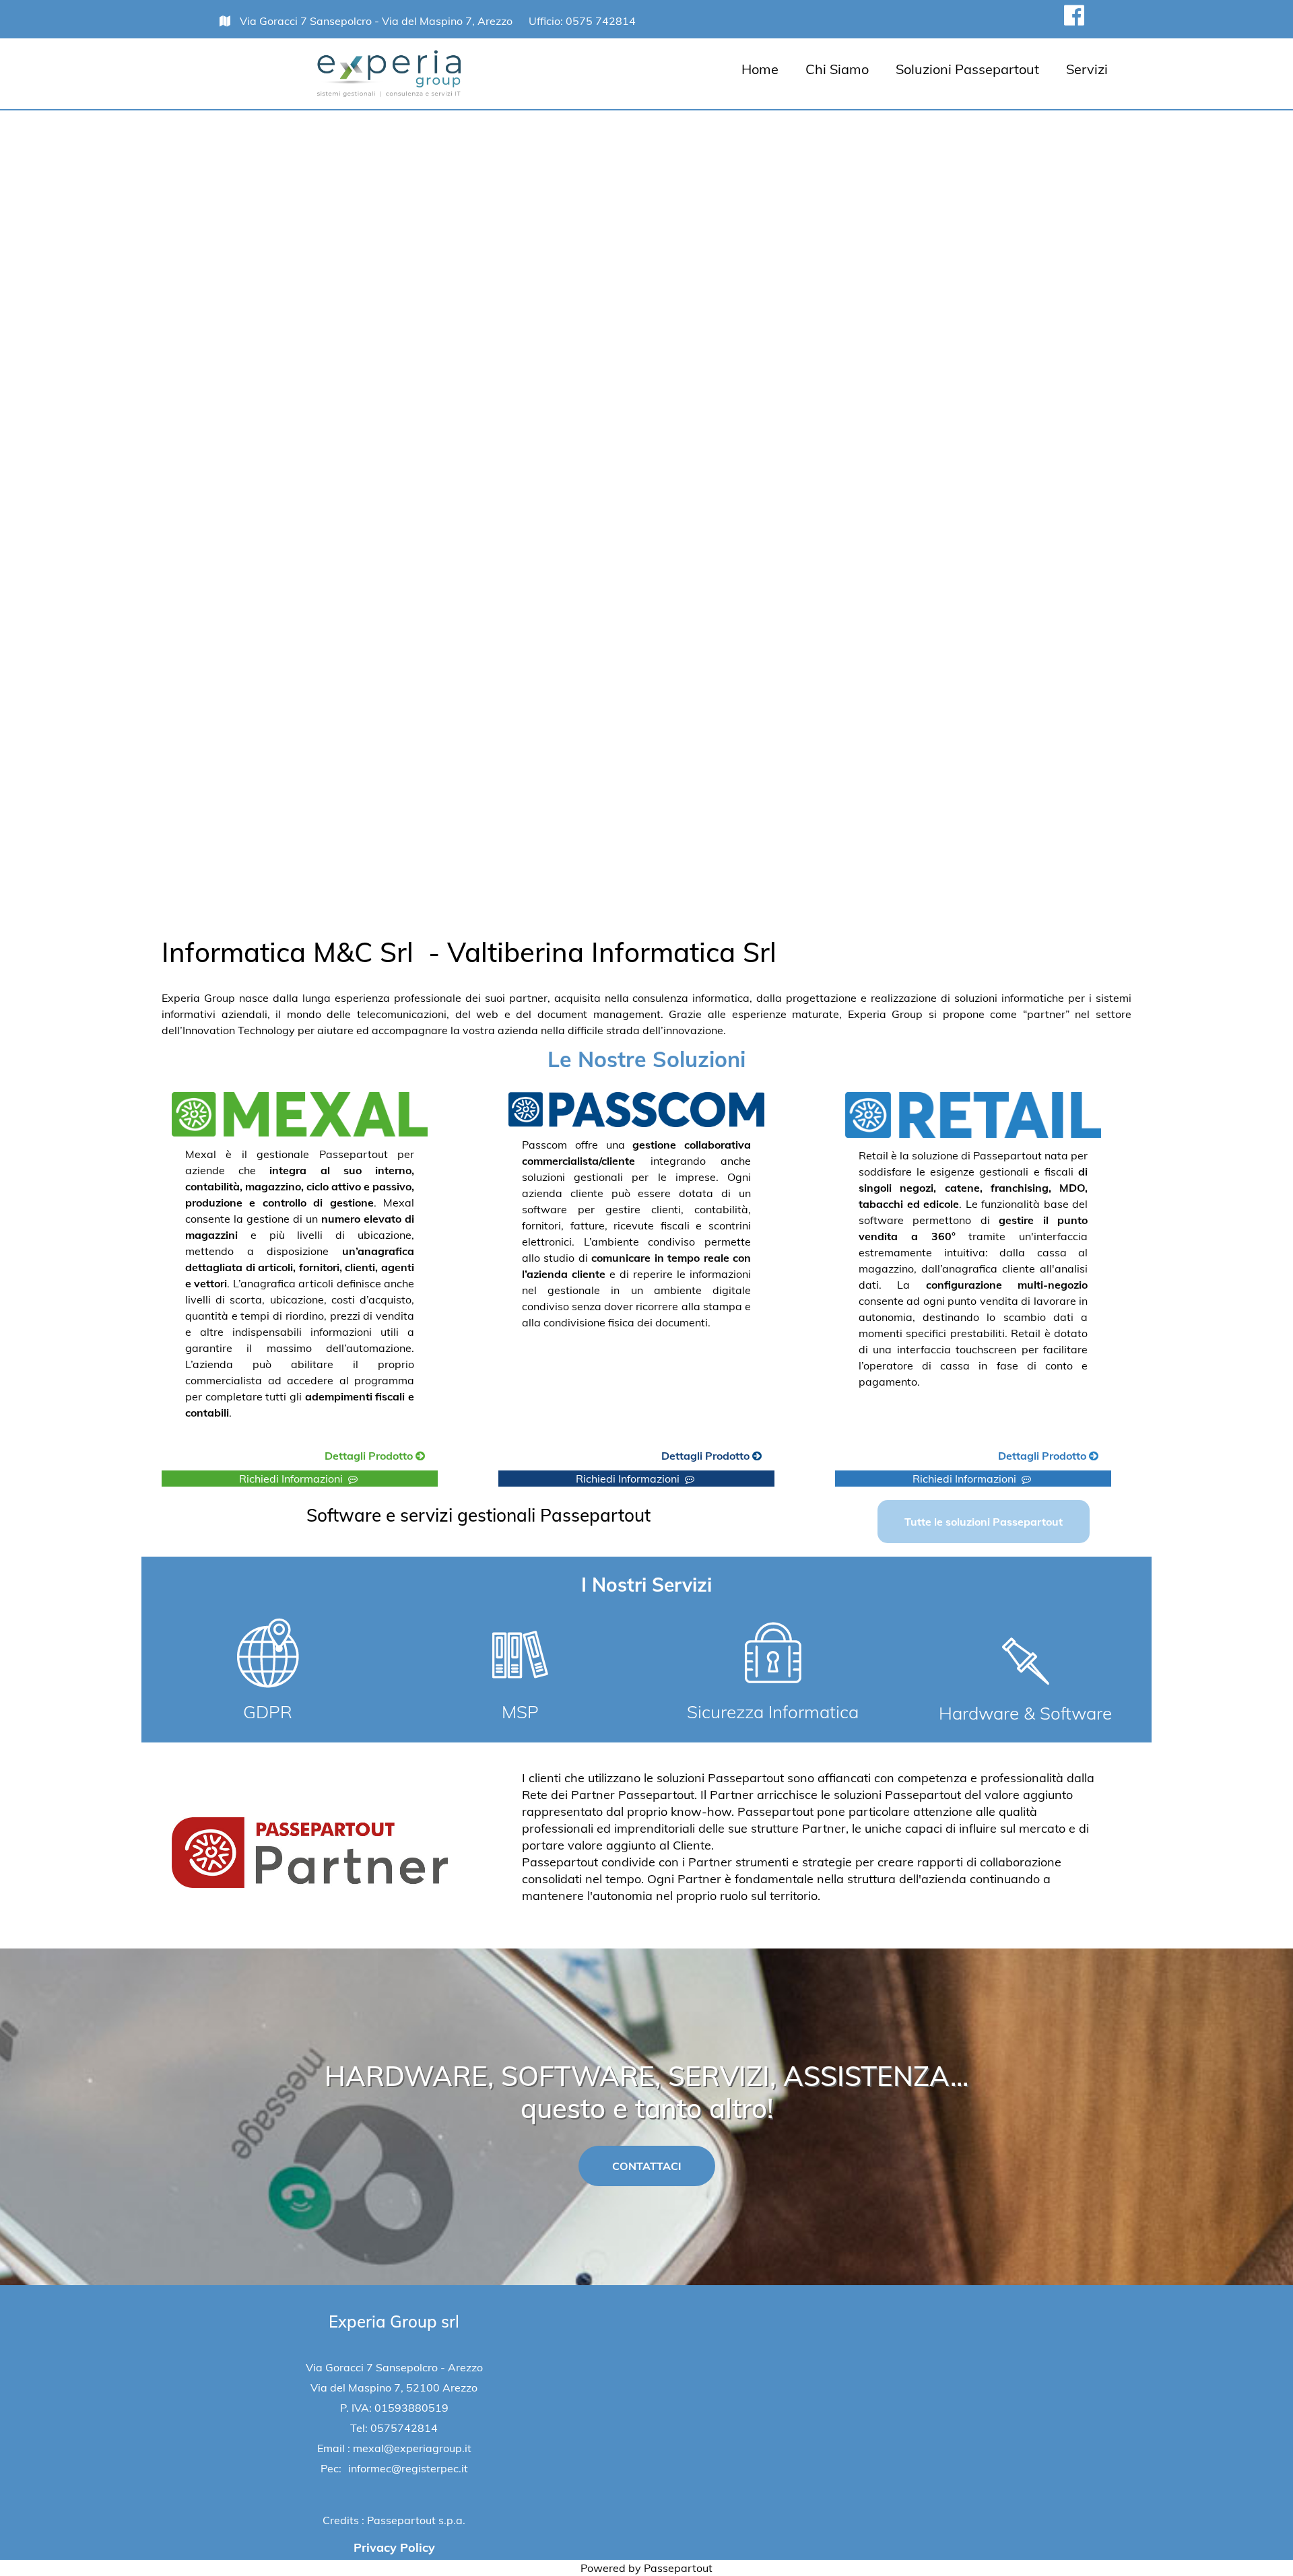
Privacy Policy (394, 2547)
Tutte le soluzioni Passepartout (984, 1522)
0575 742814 (601, 21)
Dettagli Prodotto (370, 1456)
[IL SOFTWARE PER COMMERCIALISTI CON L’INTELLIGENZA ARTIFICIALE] (655, 1457)
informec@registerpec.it (408, 2468)
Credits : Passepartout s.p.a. (394, 2520)
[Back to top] (1255, 2538)
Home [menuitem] (760, 69)
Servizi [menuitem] (1087, 69)
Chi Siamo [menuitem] (837, 69)
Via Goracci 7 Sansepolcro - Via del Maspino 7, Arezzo (377, 21)
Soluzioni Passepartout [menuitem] (967, 69)
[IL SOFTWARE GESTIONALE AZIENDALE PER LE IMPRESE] (319, 1457)
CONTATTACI (647, 2166)
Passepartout (678, 2568)
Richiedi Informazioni (294, 1479)
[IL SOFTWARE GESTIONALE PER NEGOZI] (992, 1457)
